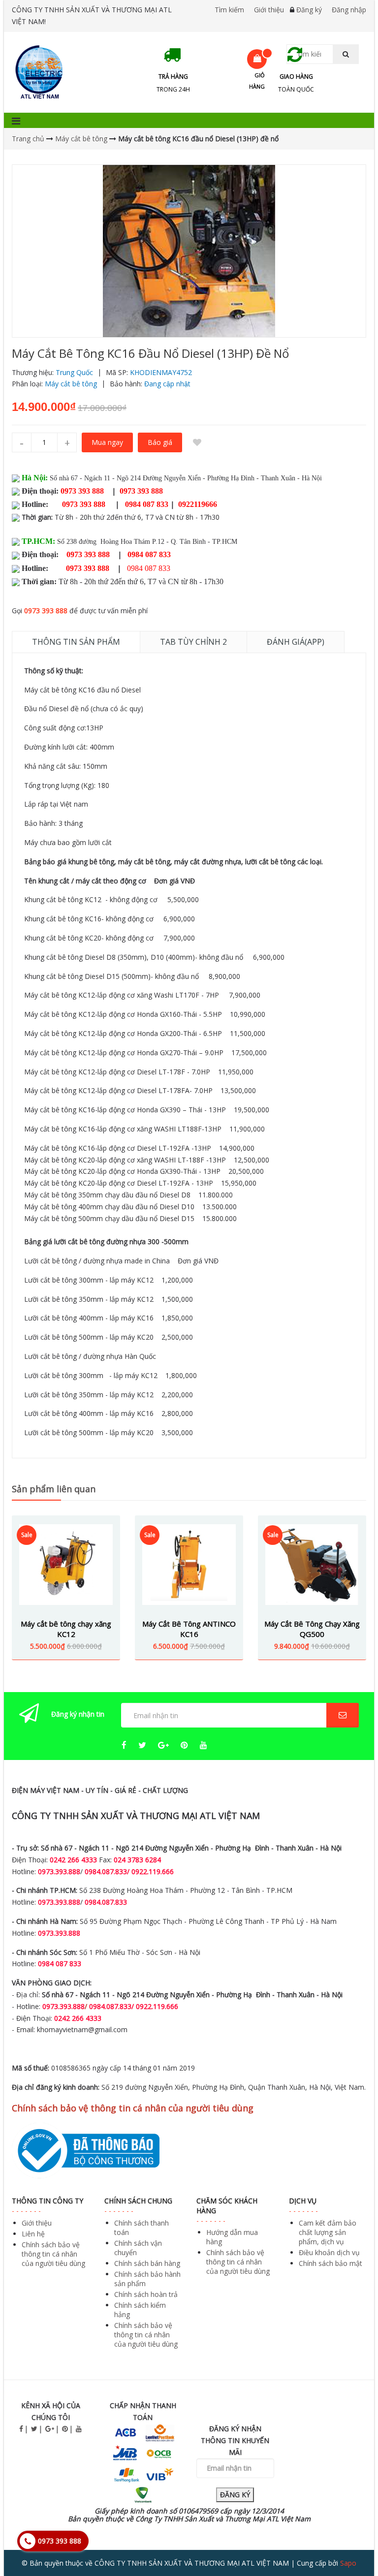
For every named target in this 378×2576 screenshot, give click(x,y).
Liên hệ (33, 2234)
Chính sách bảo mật (331, 2263)
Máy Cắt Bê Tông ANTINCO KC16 (189, 1629)
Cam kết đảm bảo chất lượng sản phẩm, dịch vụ (328, 2232)
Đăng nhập (349, 10)
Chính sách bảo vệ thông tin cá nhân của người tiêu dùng (53, 2254)
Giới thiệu (269, 10)
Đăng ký (309, 10)
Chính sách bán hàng (147, 2263)
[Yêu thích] (197, 442)
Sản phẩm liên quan (54, 1489)
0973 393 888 (46, 611)
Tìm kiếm (229, 10)
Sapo (348, 2563)
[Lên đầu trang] (350, 2541)
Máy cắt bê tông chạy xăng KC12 (66, 1629)
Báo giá (160, 442)
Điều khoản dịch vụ (329, 2252)
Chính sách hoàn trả (146, 2294)
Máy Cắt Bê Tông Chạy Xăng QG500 (312, 1629)
